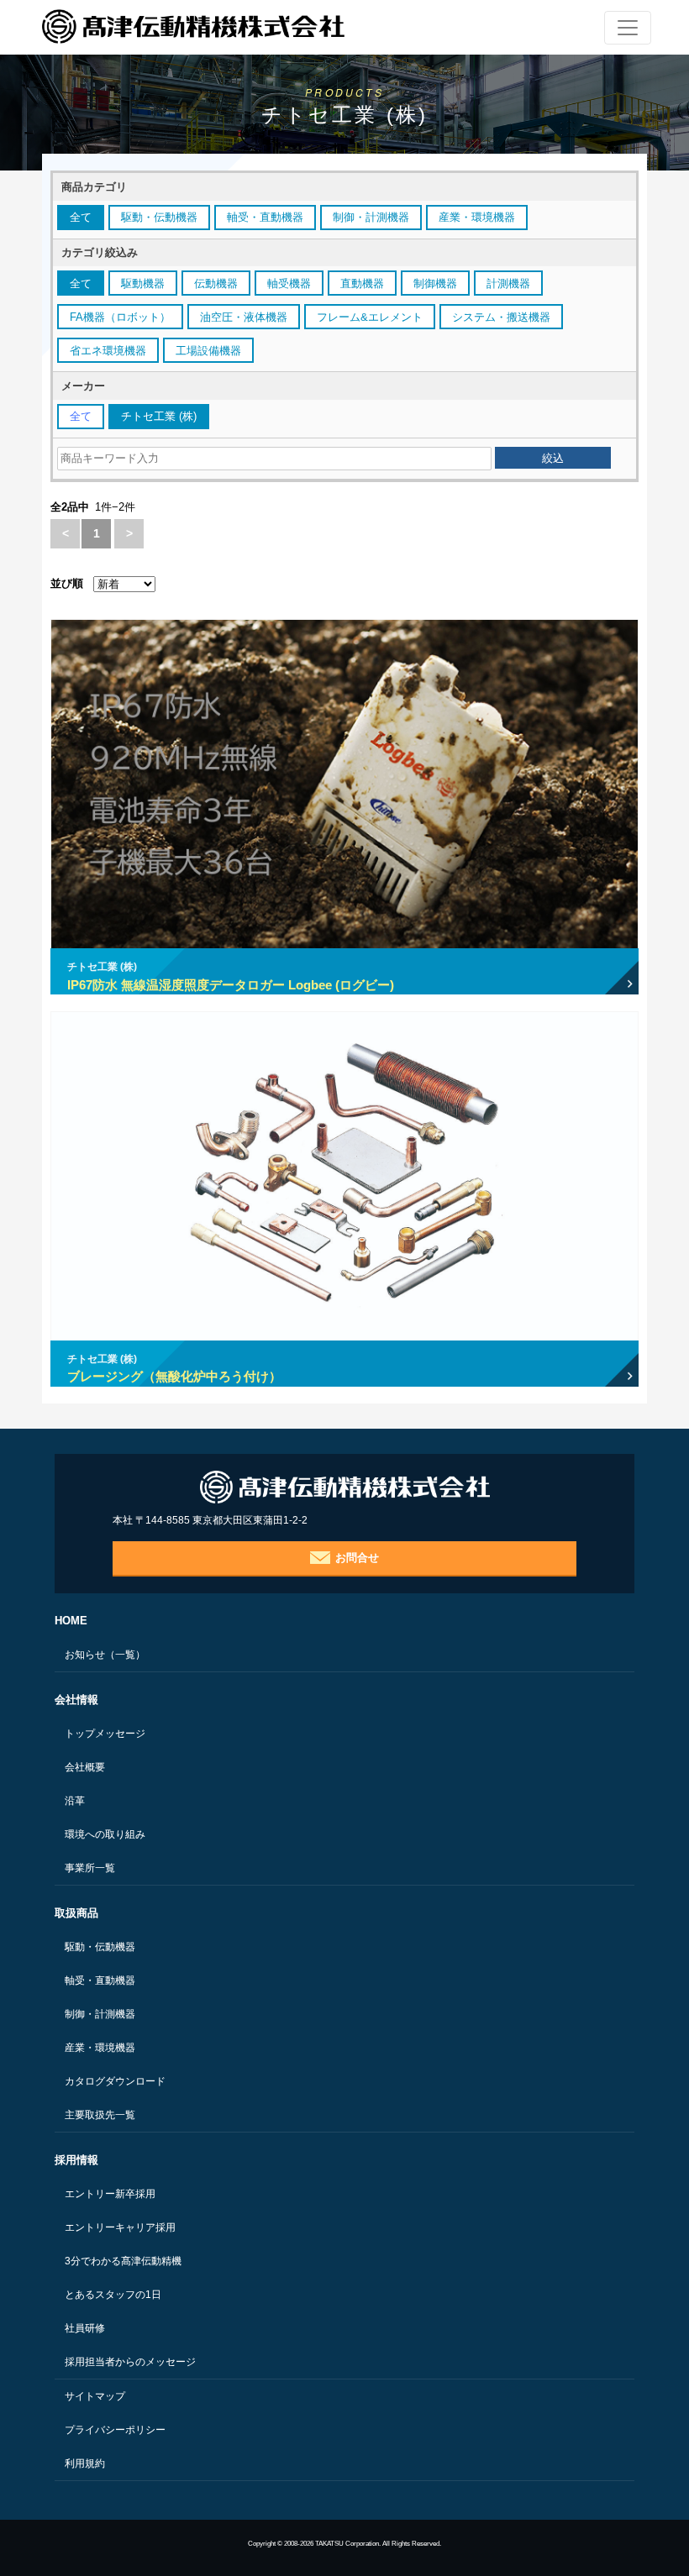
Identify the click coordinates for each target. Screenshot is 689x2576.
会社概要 (85, 1767)
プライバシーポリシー (115, 2430)
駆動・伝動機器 (100, 1947)
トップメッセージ (105, 1734)
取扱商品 (76, 1913)
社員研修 (85, 2328)
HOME (71, 1621)
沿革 (75, 1801)
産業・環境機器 (100, 2048)
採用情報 (76, 2160)
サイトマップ (95, 2396)
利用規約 (85, 2463)
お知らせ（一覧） (105, 1655)
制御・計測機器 (100, 2014)
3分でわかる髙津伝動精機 (123, 2261)
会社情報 (76, 1700)
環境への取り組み (105, 1834)
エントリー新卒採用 (110, 2194)
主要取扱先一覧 (100, 2115)
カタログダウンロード (115, 2081)
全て (81, 217)
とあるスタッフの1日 (113, 2295)
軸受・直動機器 (100, 1981)
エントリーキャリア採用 (120, 2227)
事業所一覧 (90, 1868)
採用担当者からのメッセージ (130, 2362)
